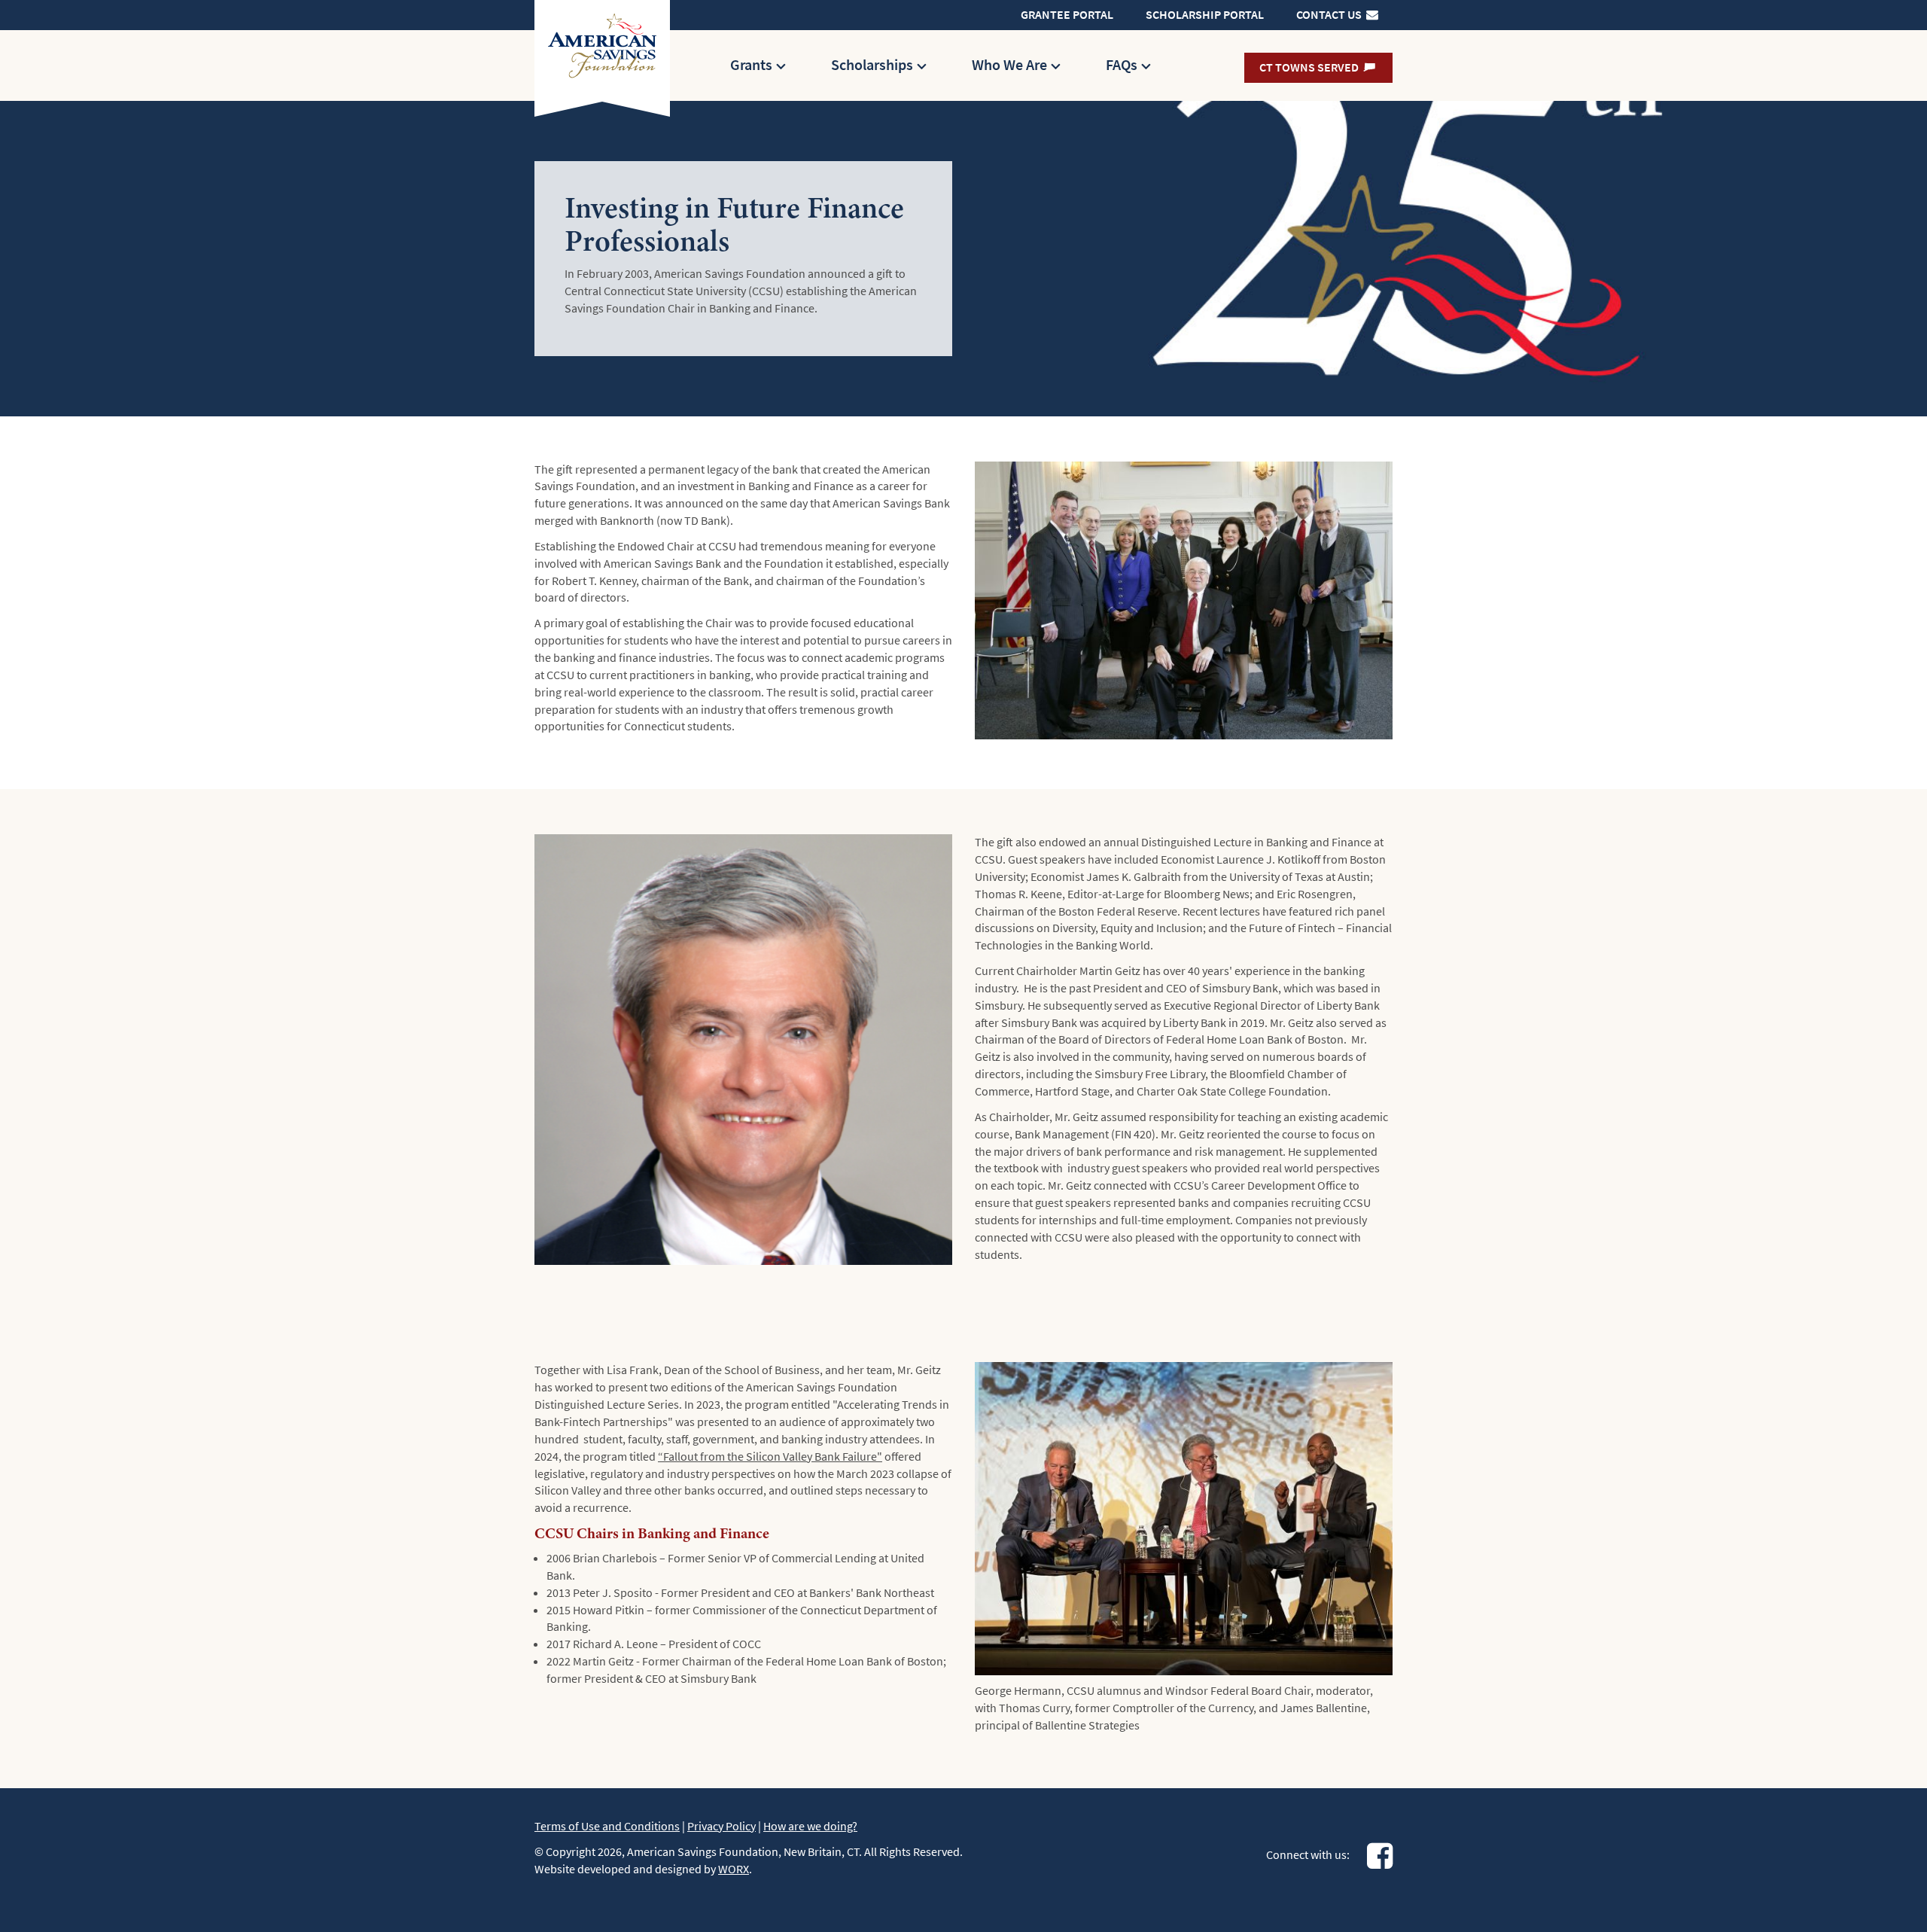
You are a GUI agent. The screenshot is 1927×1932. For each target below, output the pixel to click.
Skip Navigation (933, 7)
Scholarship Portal (1205, 15)
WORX (734, 1869)
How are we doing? (810, 1826)
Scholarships (872, 65)
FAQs (1122, 65)
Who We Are (1009, 65)
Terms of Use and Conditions (607, 1826)
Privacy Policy (721, 1826)
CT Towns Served (1310, 67)
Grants (751, 65)
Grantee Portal (1067, 15)
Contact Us (1330, 15)
